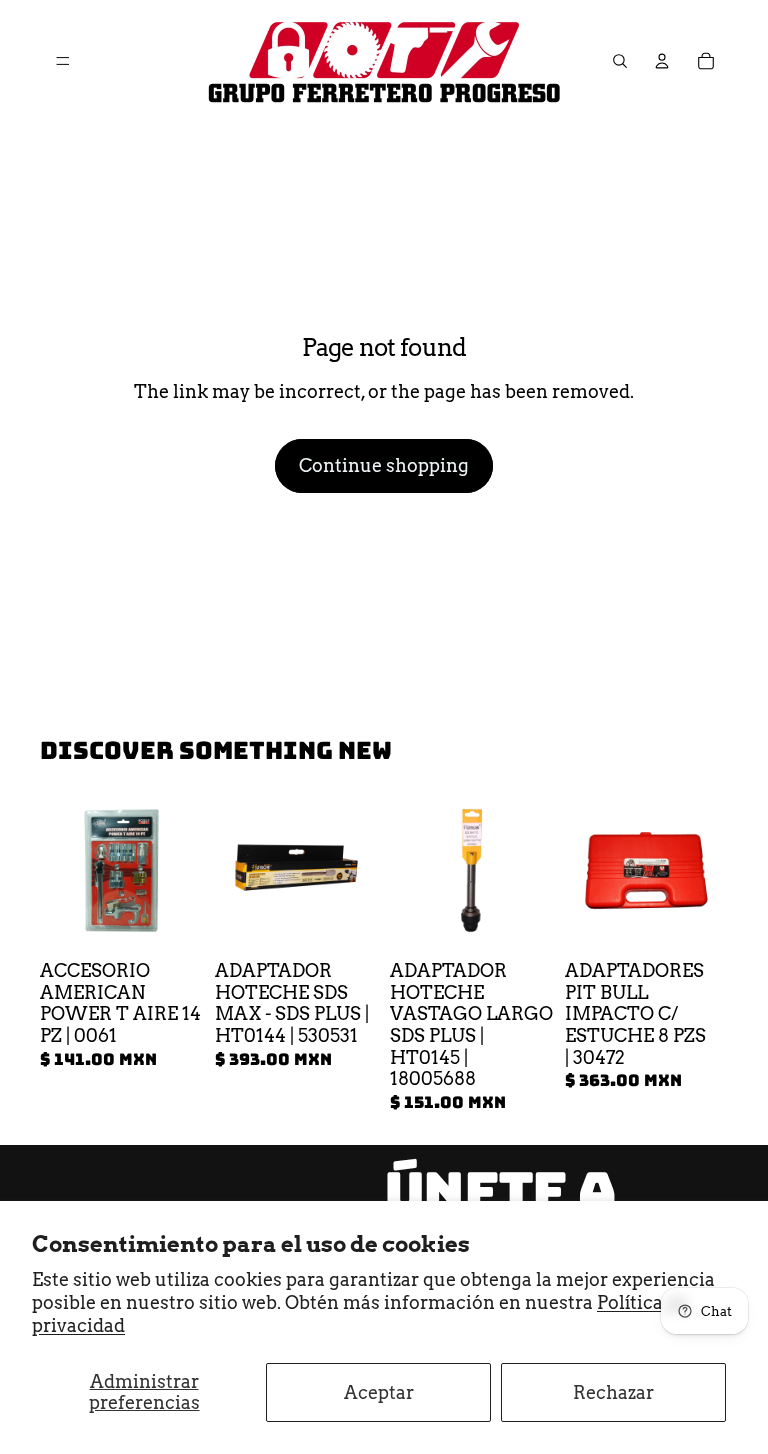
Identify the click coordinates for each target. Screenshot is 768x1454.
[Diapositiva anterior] (237, 871)
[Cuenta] (662, 61)
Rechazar (613, 1392)
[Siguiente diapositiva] (356, 871)
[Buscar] (620, 61)
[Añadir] (172, 921)
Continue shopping (384, 465)
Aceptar (379, 1392)
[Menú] (63, 61)
